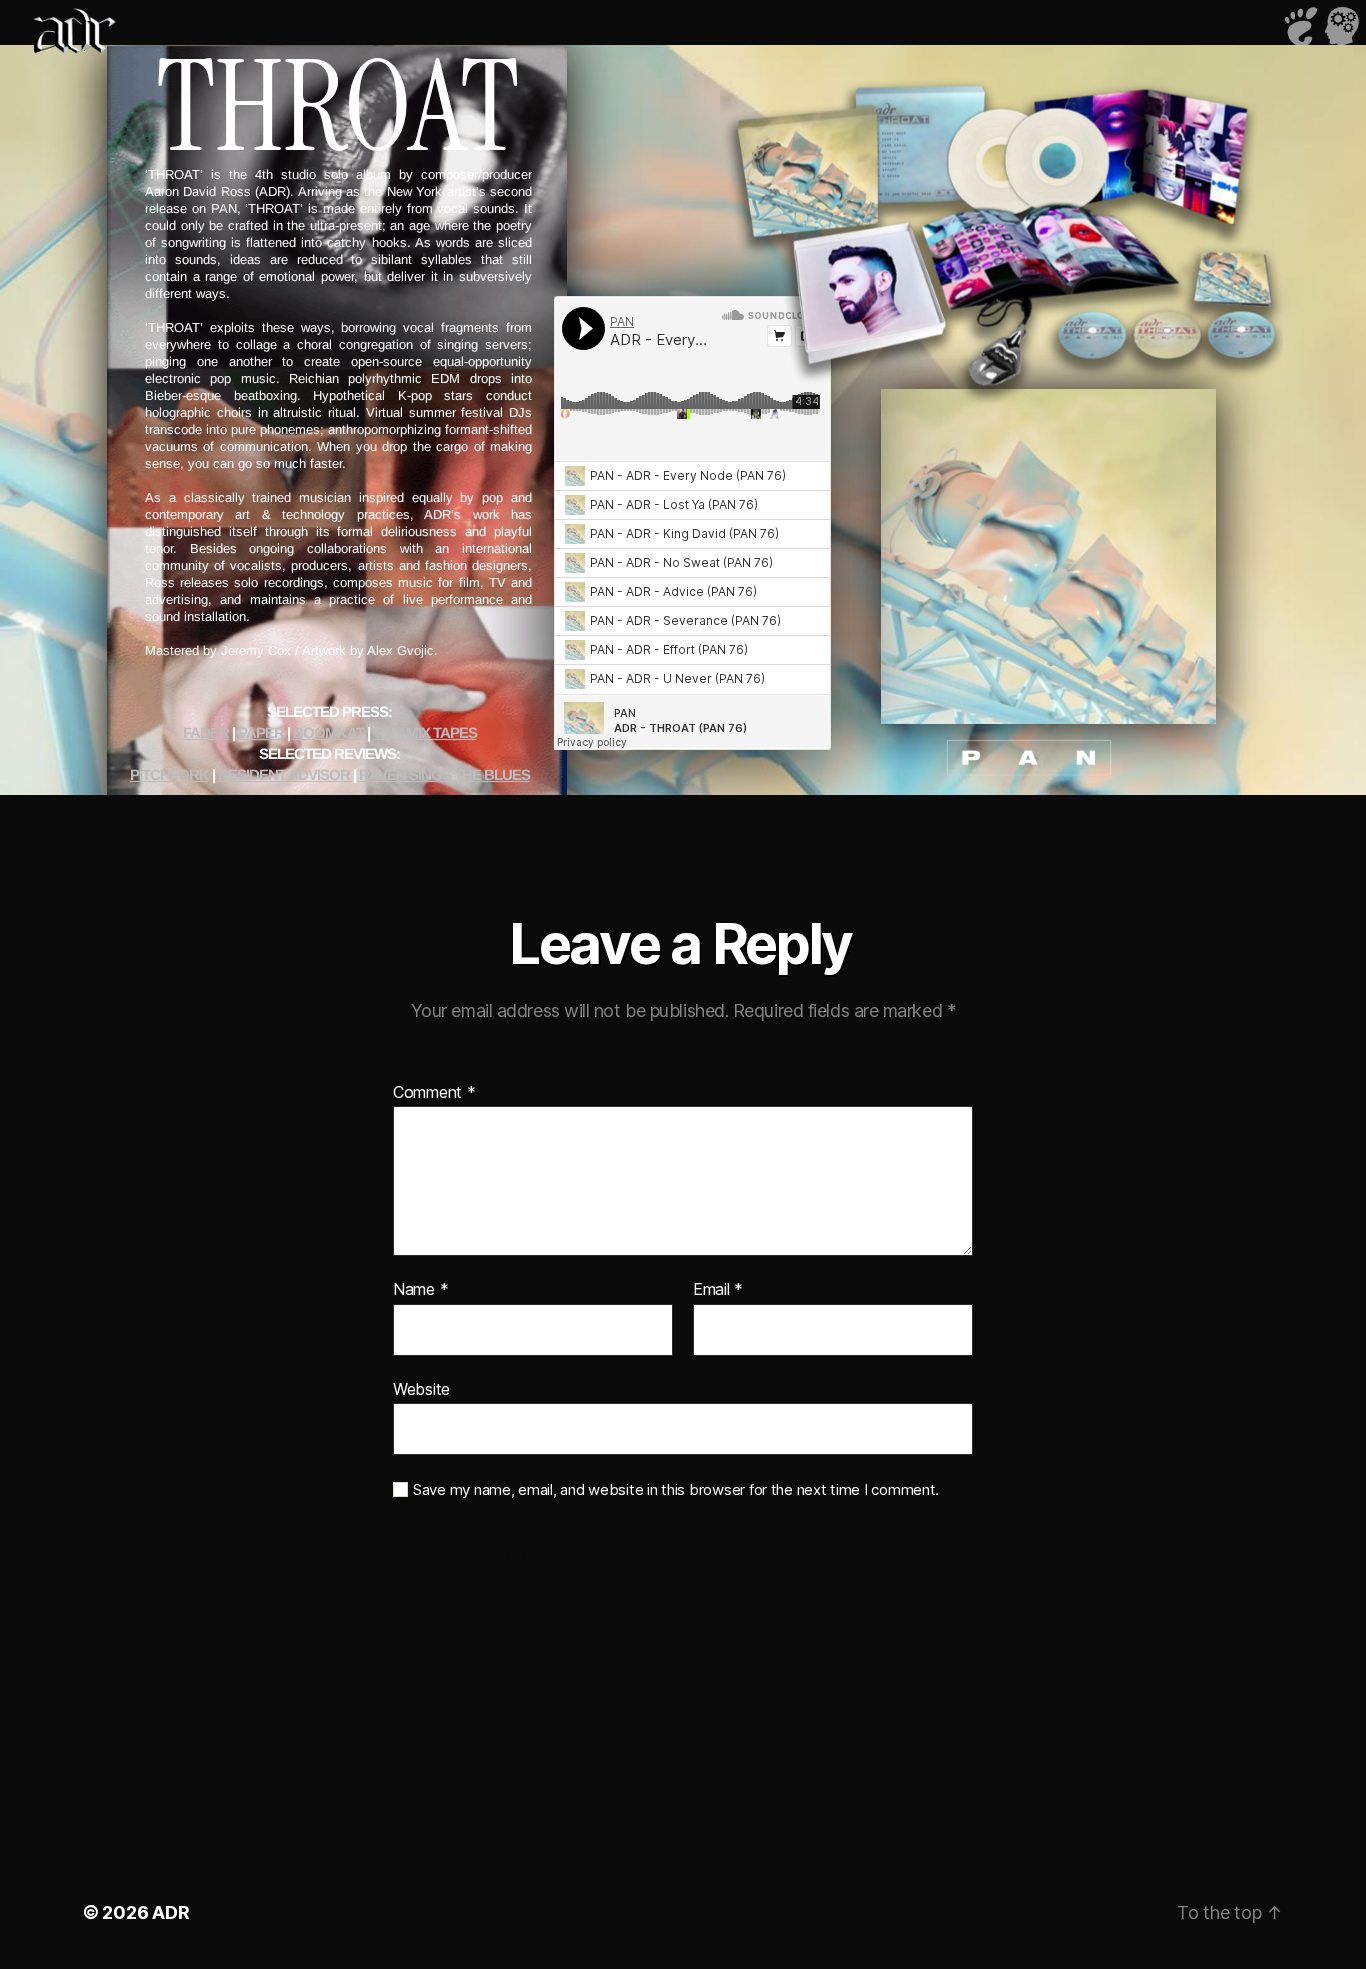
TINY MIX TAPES (425, 732)
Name (420, 1290)
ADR (170, 1912)
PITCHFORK (169, 774)
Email (718, 1290)
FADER (206, 732)
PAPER (261, 732)
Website (421, 1388)
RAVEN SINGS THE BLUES (444, 774)
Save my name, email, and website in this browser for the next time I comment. (676, 1490)
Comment (434, 1093)
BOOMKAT (328, 732)
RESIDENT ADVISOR (285, 774)
